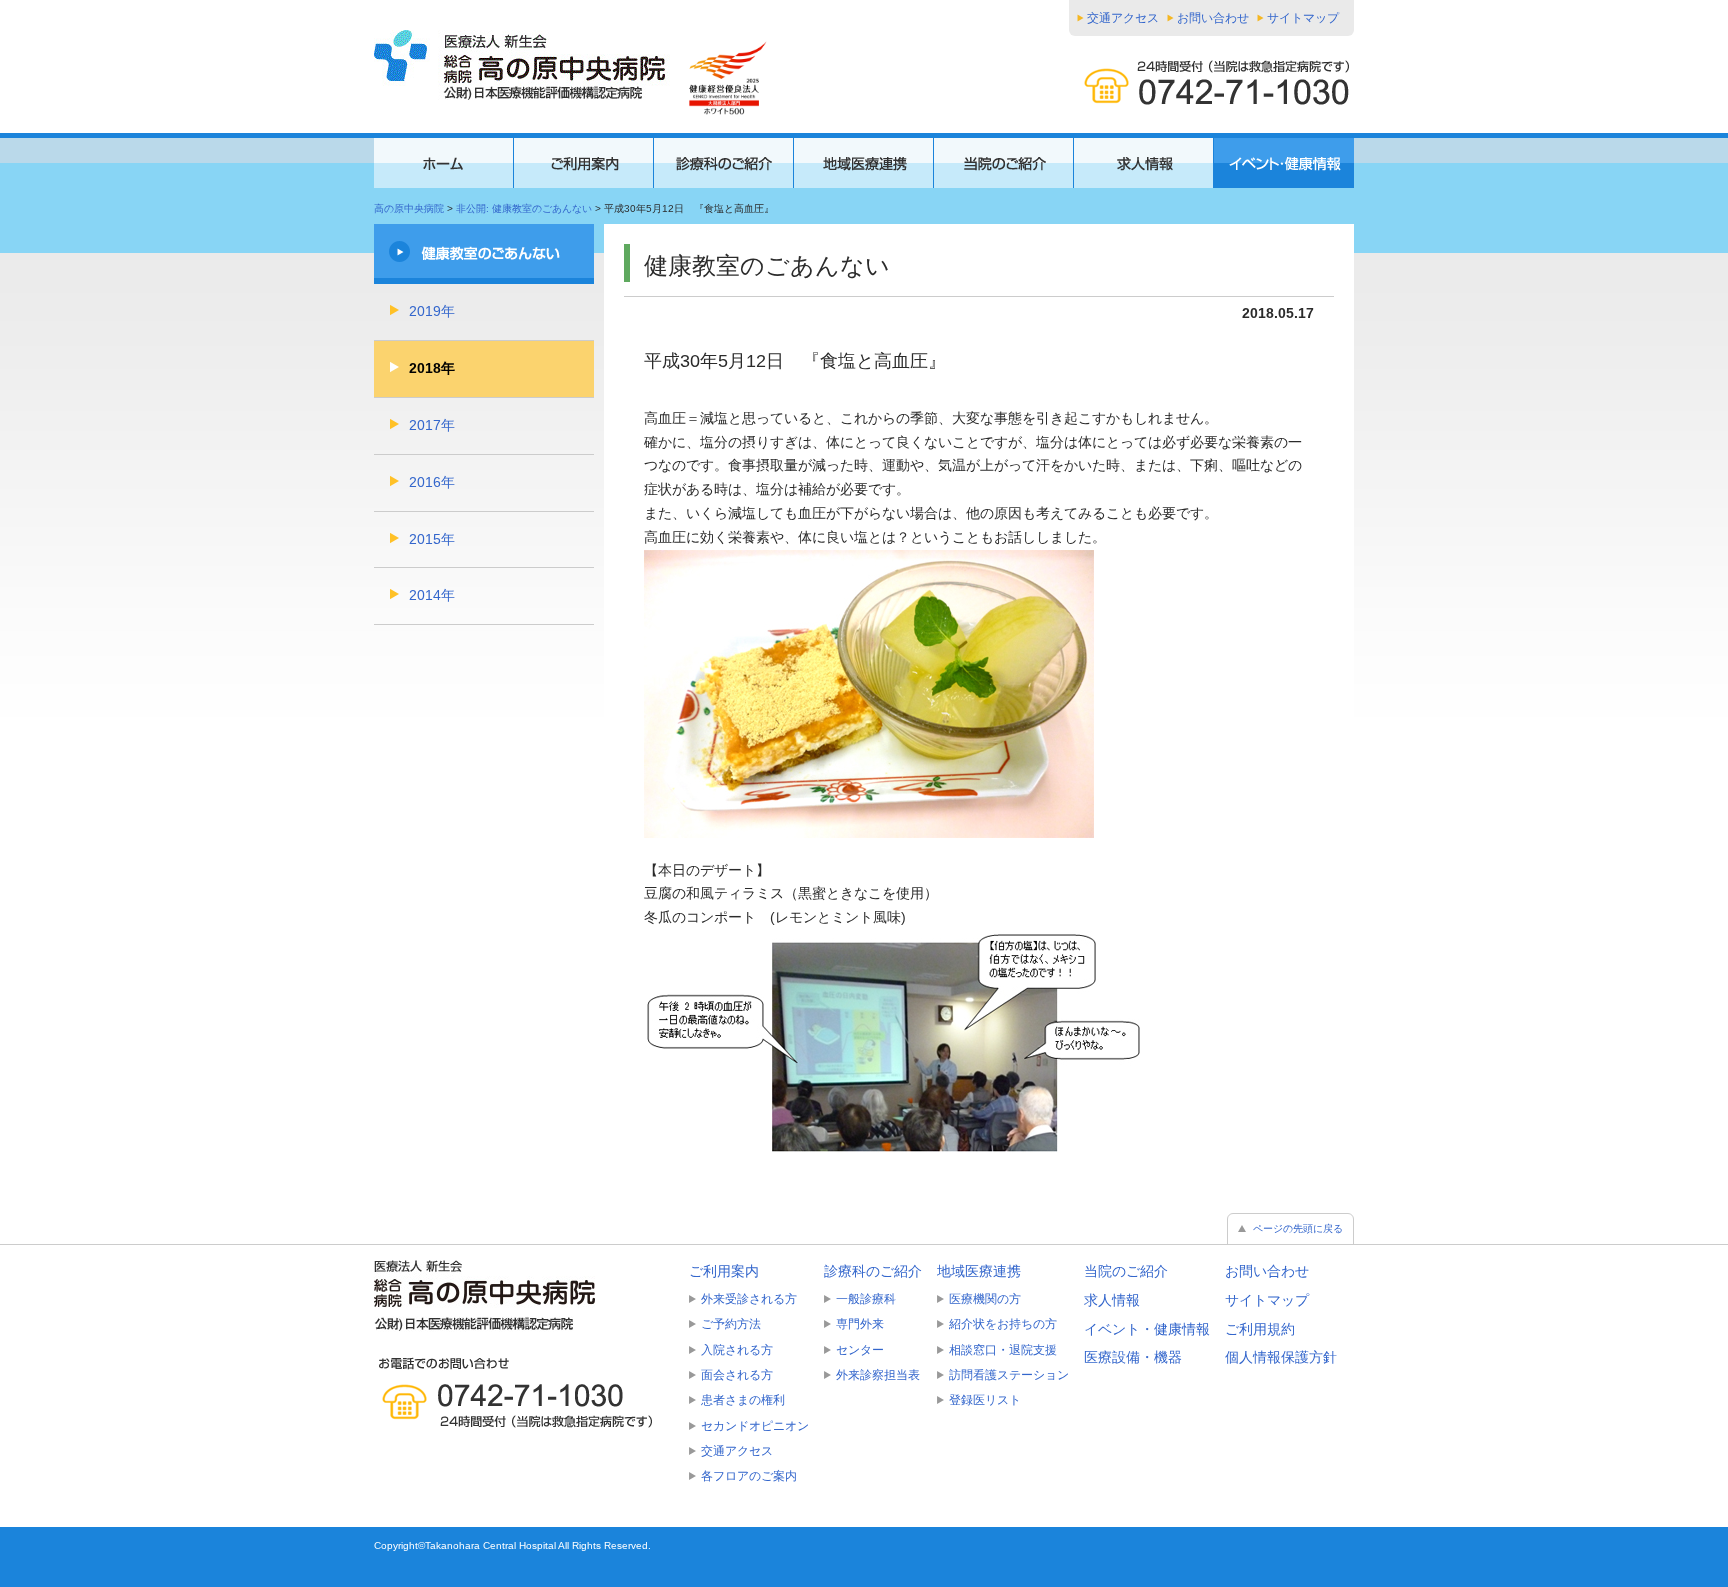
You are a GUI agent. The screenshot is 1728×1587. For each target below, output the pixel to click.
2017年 (432, 425)
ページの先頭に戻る (1298, 1228)
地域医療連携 (979, 1271)
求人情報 (1112, 1300)
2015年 (432, 539)
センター (860, 1350)
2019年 (432, 311)
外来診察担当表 (878, 1375)
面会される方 (737, 1375)
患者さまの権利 (743, 1400)
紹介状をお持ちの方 (1003, 1324)
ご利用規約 (1260, 1329)
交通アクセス (1123, 18)
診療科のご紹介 (873, 1271)
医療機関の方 (985, 1299)
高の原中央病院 (409, 208)
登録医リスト (985, 1400)
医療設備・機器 (1133, 1357)
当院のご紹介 (1126, 1271)
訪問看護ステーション (1009, 1375)
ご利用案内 (724, 1271)
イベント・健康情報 (1147, 1329)
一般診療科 (866, 1299)
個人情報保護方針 (1281, 1357)
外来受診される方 (749, 1299)
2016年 (432, 482)
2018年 (432, 368)
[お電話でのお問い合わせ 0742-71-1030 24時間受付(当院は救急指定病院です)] (524, 1393)
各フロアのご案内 (749, 1476)
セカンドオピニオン (755, 1426)
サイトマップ (1303, 18)
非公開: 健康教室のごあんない (524, 208)
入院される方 (737, 1350)
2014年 (432, 595)
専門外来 (860, 1324)
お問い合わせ (1213, 18)
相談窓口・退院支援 (1003, 1350)
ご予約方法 (731, 1324)
